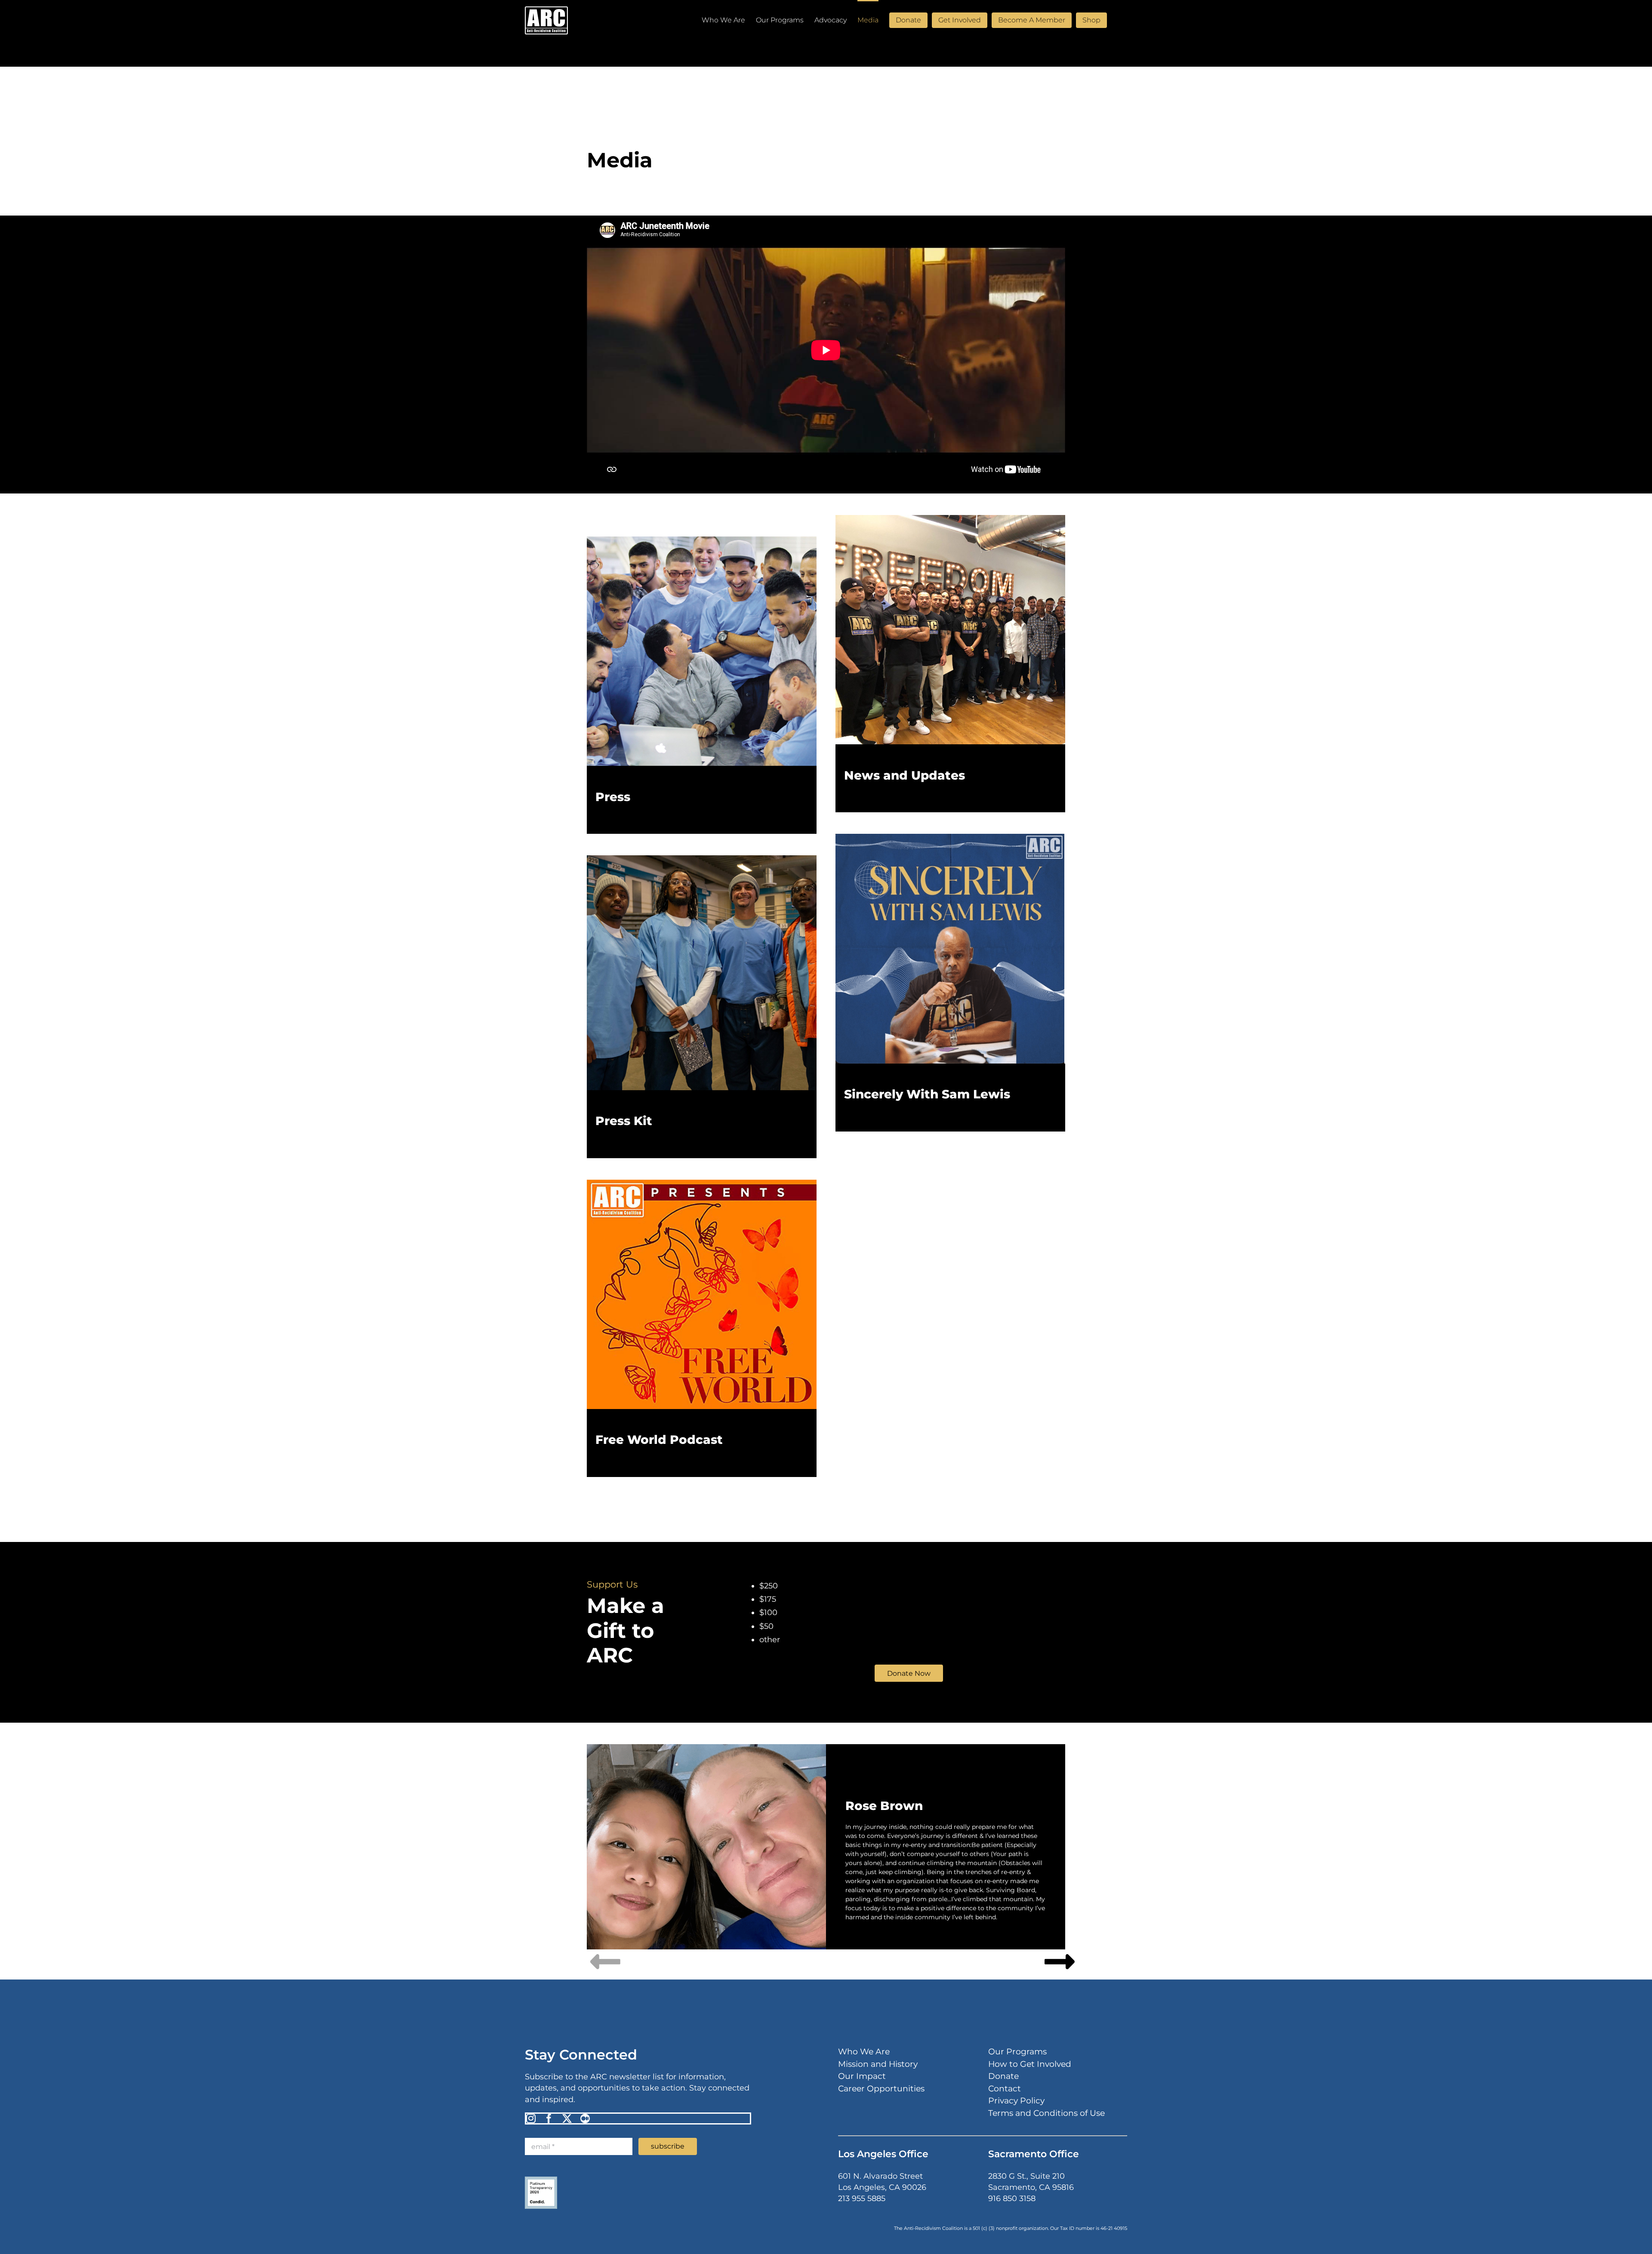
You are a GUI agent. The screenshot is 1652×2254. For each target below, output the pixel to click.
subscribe (668, 2146)
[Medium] (585, 2118)
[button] (1114, 20)
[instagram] (531, 2118)
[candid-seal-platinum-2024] (541, 2180)
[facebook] (549, 2118)
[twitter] (567, 2118)
